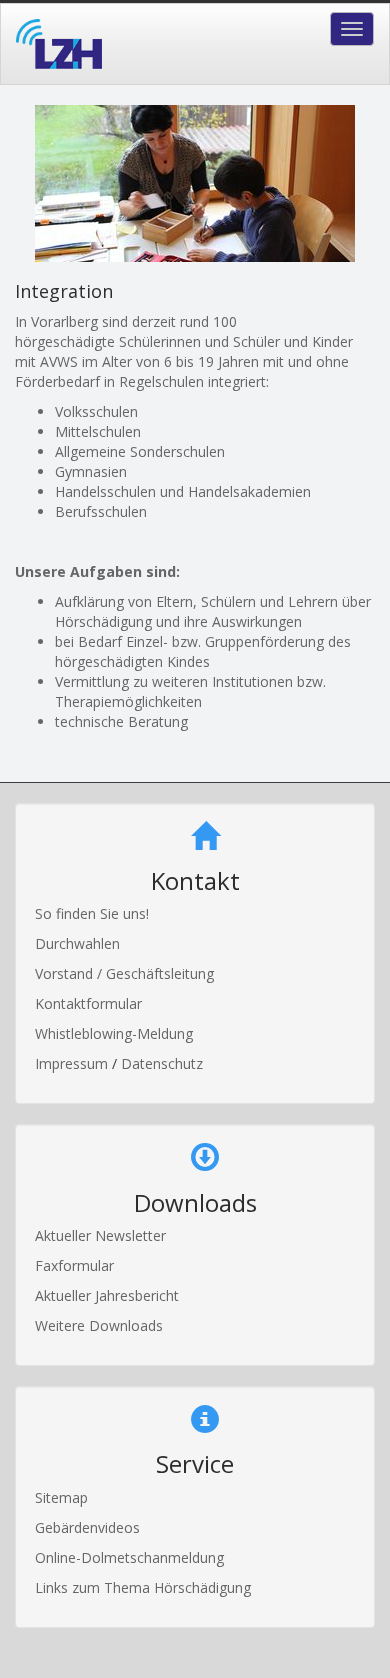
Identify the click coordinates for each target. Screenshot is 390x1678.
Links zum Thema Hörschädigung (143, 1587)
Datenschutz (162, 1063)
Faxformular (74, 1265)
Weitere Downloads (99, 1325)
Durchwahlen (77, 943)
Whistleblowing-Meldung (114, 1033)
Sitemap (61, 1497)
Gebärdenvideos (87, 1527)
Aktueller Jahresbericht (107, 1295)
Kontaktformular (88, 1003)
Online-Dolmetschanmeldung (129, 1557)
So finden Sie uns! (92, 913)
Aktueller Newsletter (100, 1235)
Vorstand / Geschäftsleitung (124, 973)
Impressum (73, 1063)
